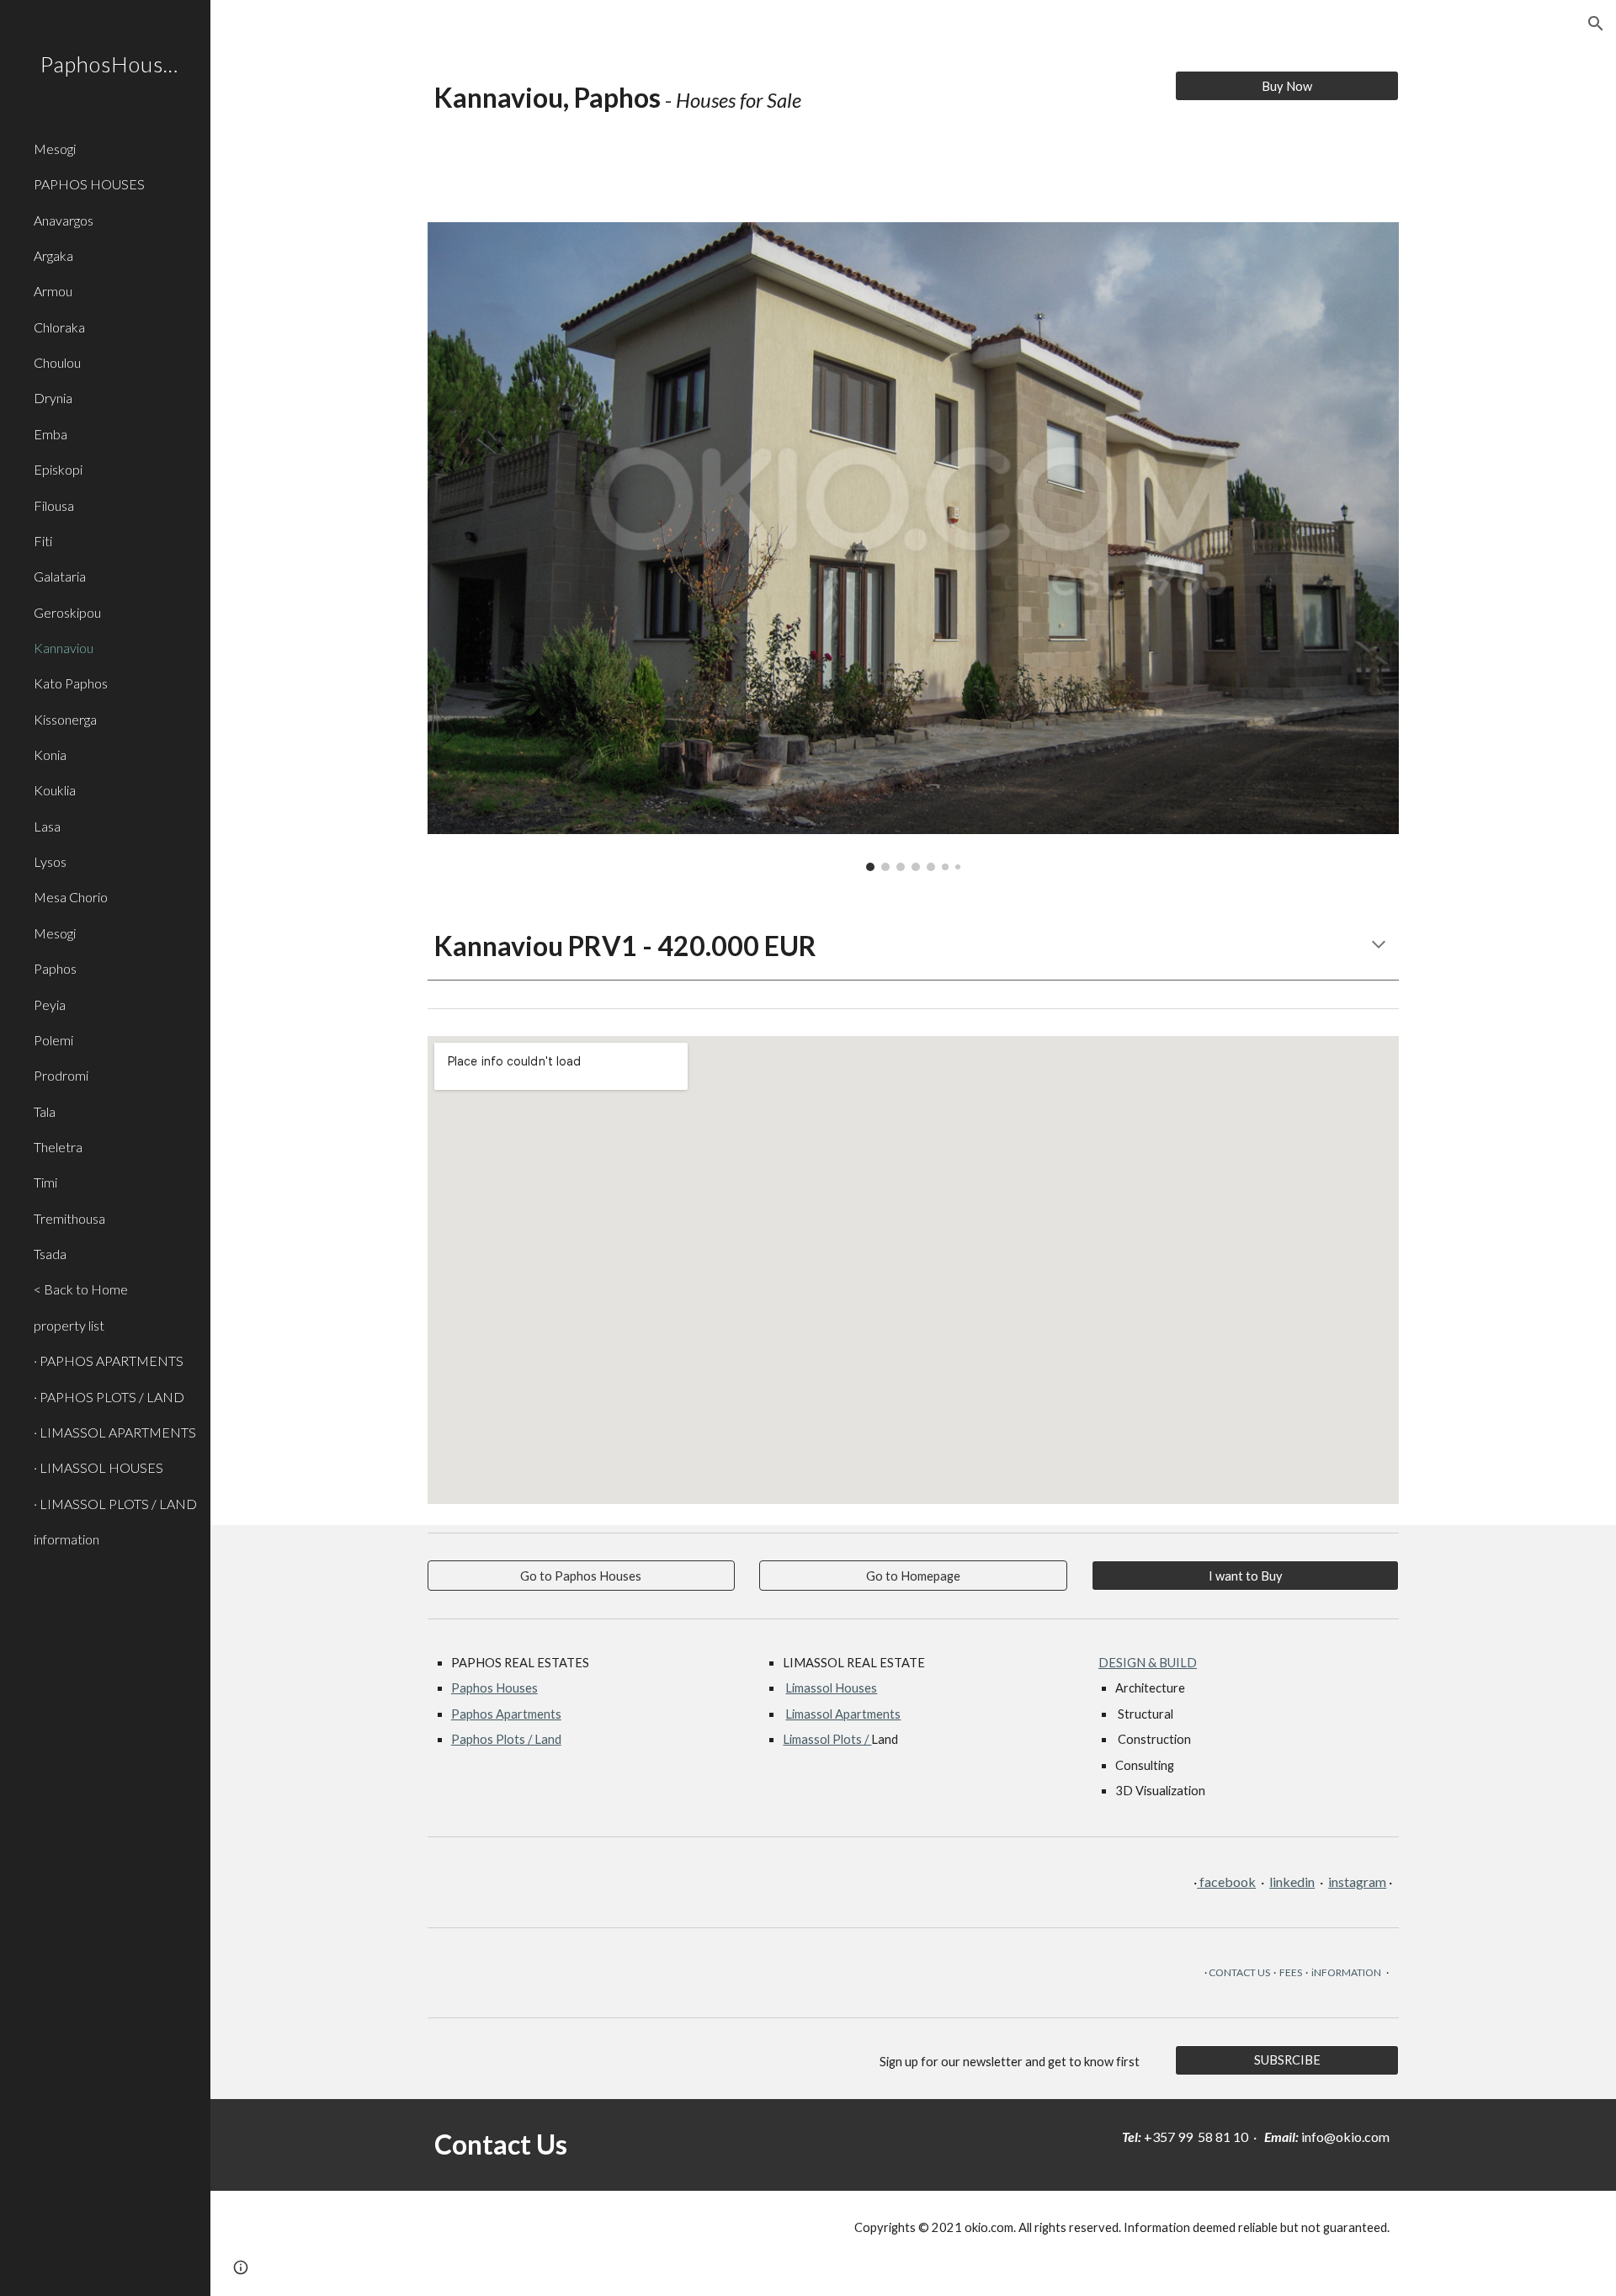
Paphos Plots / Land (506, 1739)
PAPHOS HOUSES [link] (89, 184)
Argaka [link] (53, 255)
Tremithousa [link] (69, 1218)
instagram (1357, 1881)
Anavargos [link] (64, 220)
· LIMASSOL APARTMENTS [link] (115, 1432)
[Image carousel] (913, 547)
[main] (789, 113)
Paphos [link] (55, 968)
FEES (1291, 1972)
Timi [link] (45, 1182)
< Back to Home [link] (81, 1289)
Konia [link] (50, 755)
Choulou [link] (57, 362)
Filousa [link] (54, 505)
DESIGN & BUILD (1148, 1663)
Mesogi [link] (55, 149)
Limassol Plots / (827, 1739)
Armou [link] (53, 291)
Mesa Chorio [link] (71, 897)
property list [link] (69, 1325)
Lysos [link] (50, 861)
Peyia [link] (50, 1004)
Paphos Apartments (506, 1714)
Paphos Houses (494, 1688)
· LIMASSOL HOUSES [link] (98, 1467)
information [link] (66, 1539)
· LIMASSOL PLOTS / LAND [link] (115, 1504)
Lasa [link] (47, 826)
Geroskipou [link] (67, 612)
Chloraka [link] (59, 327)
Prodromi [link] (61, 1075)
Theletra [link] (58, 1147)
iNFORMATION (1346, 1972)
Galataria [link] (60, 576)
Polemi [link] (53, 1040)
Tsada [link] (50, 1254)
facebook (1226, 1881)
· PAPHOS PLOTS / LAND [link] (109, 1397)
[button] (1596, 24)
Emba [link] (50, 434)
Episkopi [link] (58, 469)
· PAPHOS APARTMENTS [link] (109, 1361)
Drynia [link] (53, 398)
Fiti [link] (43, 541)
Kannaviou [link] (64, 648)
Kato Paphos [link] (71, 683)
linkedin (1292, 1881)
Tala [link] (45, 1111)
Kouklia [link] (55, 790)
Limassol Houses (831, 1688)
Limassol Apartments (843, 1714)
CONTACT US (1239, 1972)
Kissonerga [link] (65, 719)
